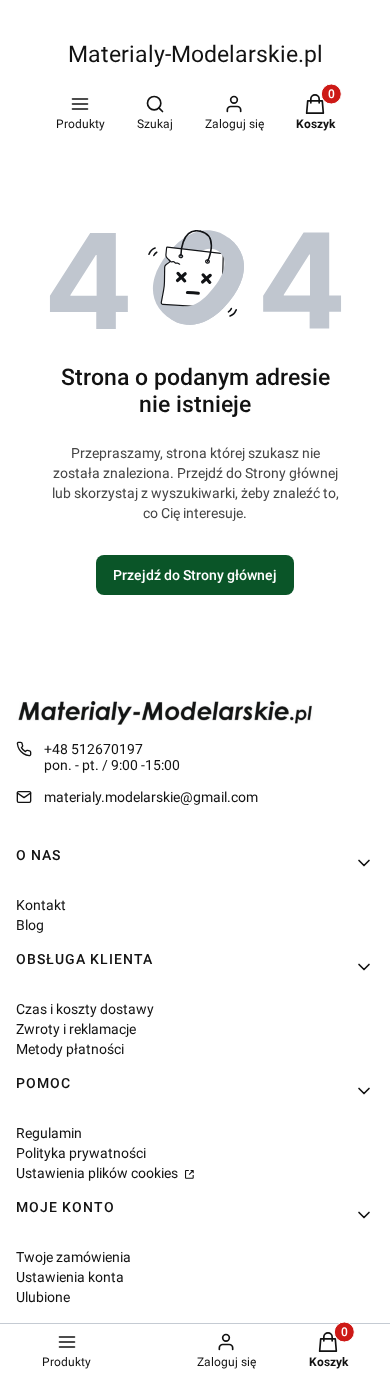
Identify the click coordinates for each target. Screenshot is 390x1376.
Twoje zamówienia (73, 1257)
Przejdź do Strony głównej (195, 575)
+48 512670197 (93, 749)
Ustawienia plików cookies (98, 1173)
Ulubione (43, 1297)
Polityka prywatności (81, 1153)
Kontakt (41, 905)
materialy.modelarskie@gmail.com (151, 797)
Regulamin (49, 1133)
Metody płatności (70, 1049)
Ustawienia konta (70, 1277)
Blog (30, 925)
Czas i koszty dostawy (85, 1009)
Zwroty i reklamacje (76, 1029)
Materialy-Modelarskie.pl (195, 54)
